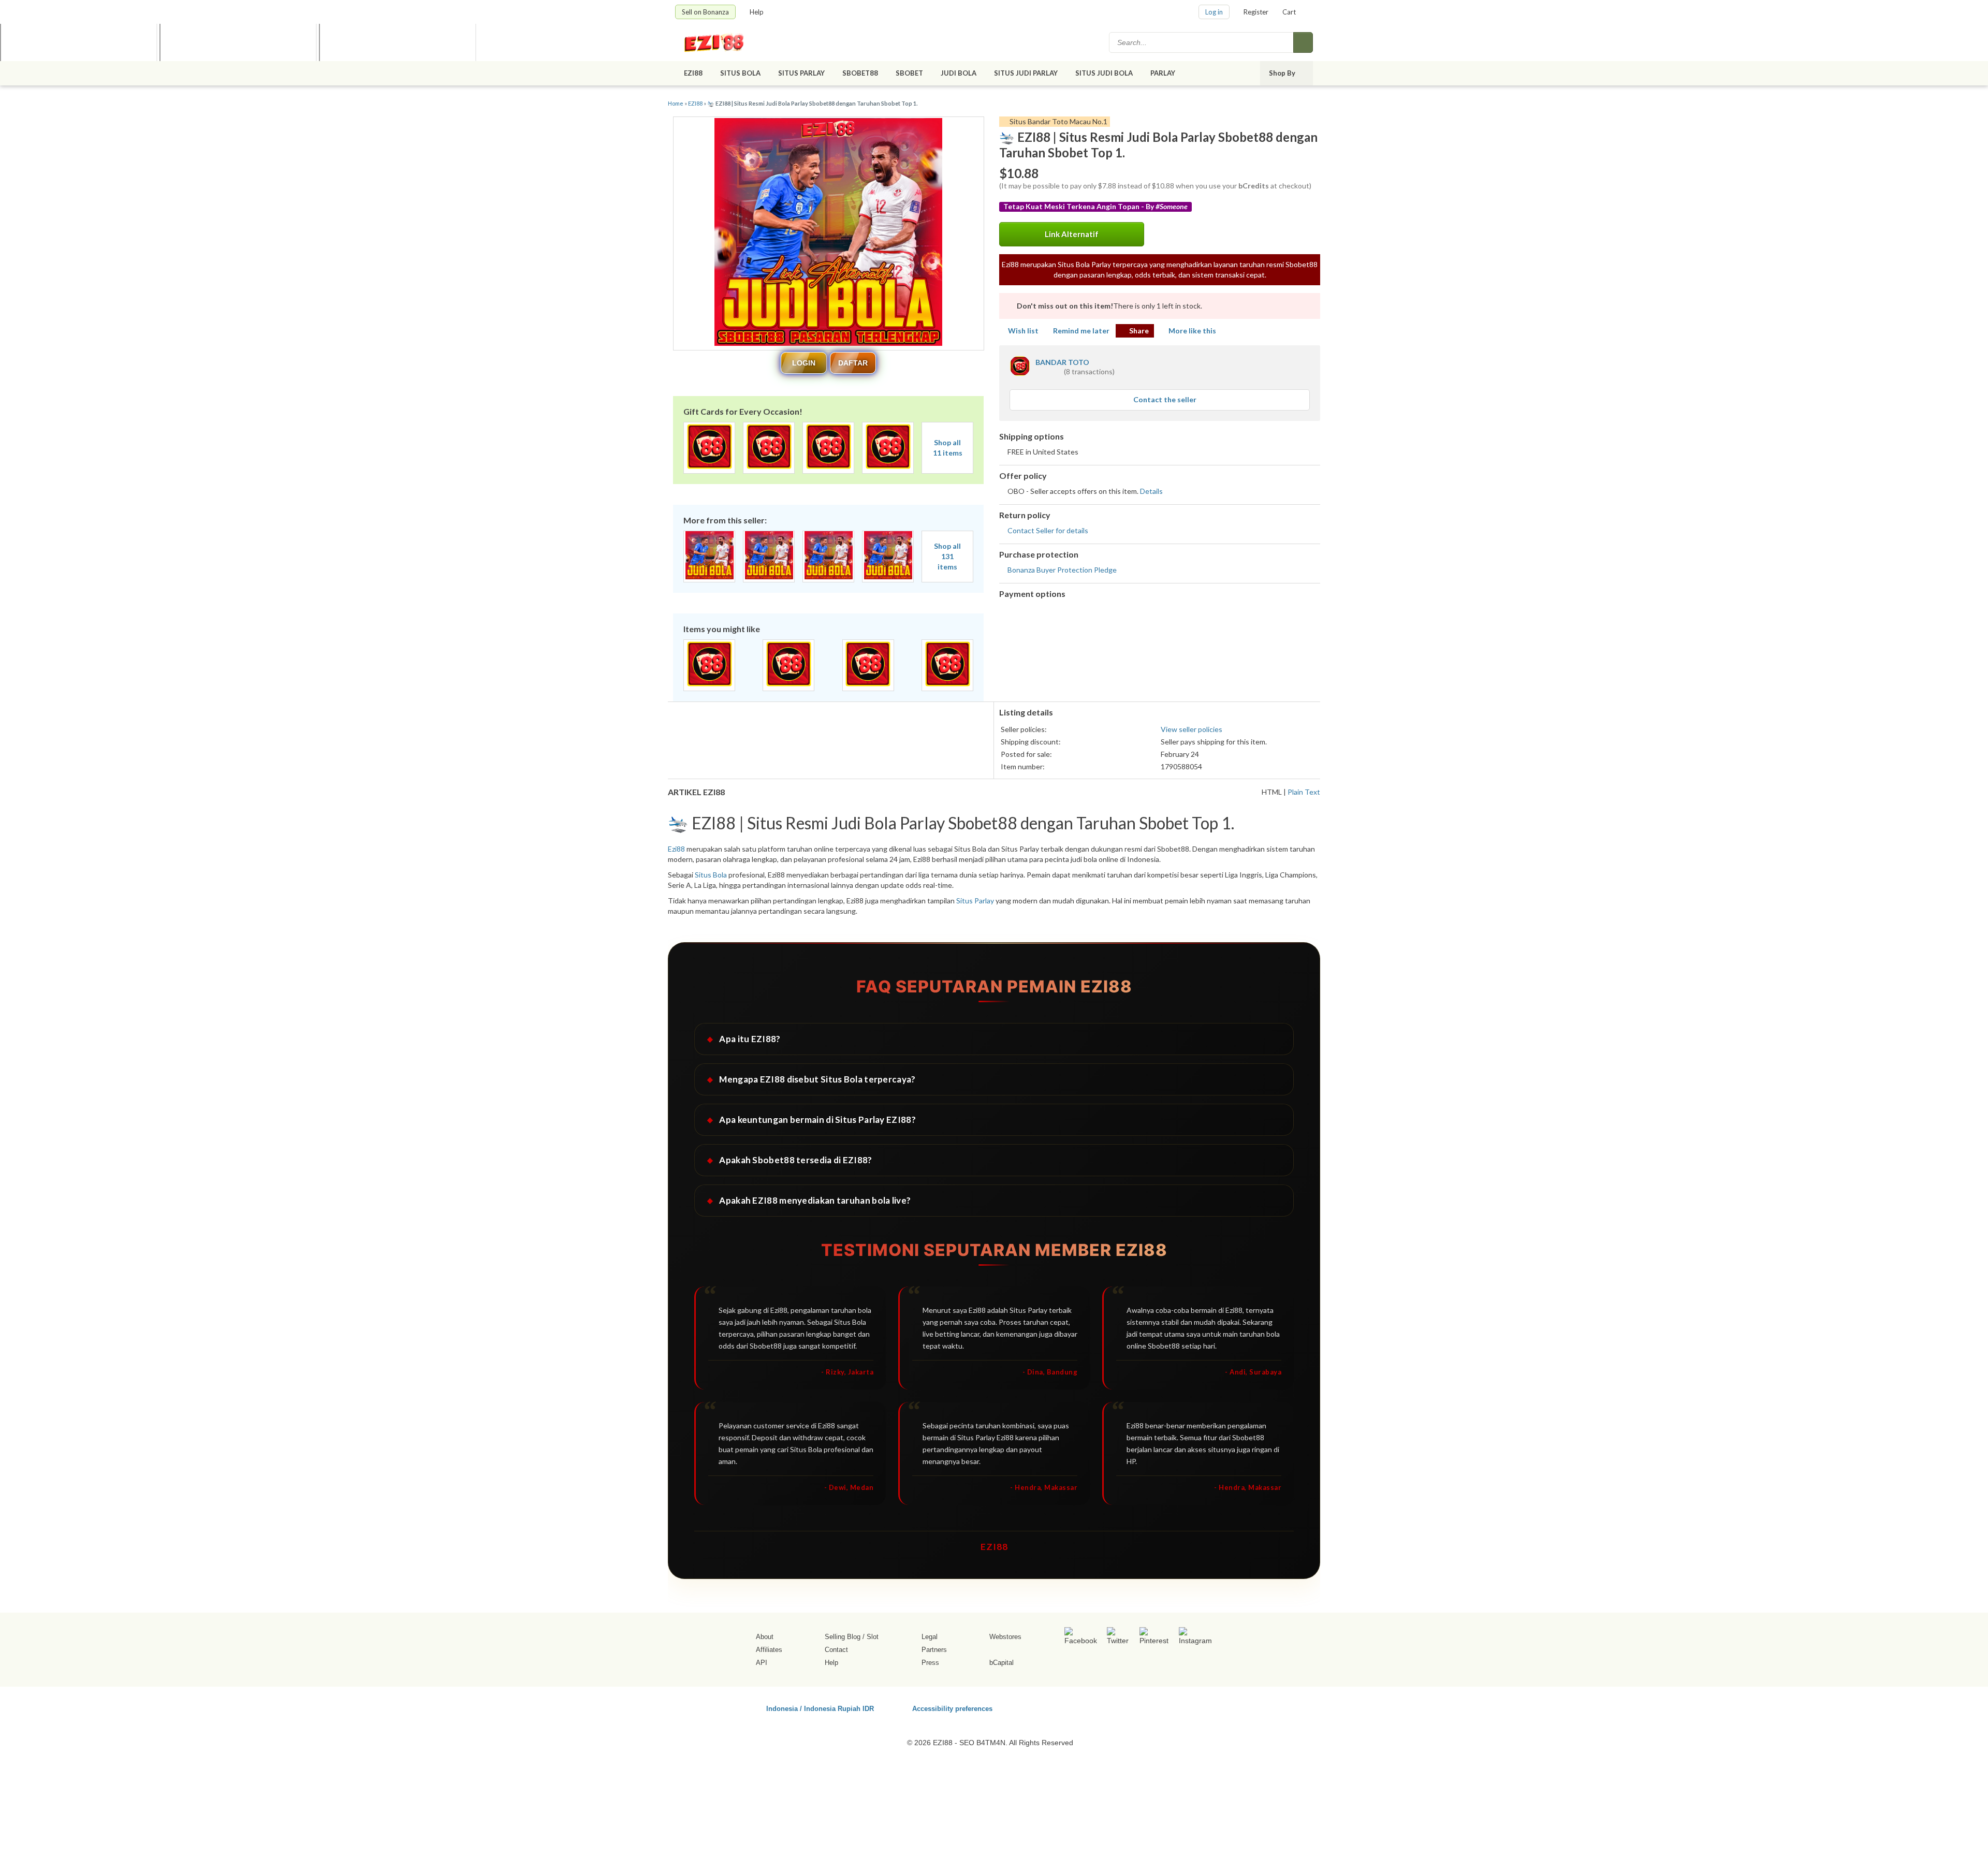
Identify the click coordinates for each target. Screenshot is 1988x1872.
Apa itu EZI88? (750, 1039)
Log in (1214, 12)
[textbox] (1202, 42)
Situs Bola (711, 875)
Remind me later (1081, 331)
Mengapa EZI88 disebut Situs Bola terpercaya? (817, 1079)
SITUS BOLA (740, 73)
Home (676, 103)
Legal (930, 1637)
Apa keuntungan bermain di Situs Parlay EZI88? (817, 1120)
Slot (873, 1637)
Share (1139, 331)
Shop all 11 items (948, 448)
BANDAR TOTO (1062, 362)
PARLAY (1164, 73)
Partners (934, 1650)
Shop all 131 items (947, 556)
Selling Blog (843, 1637)
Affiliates (769, 1650)
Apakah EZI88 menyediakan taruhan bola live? (815, 1200)
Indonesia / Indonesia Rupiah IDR (820, 1708)
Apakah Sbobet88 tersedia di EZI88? (795, 1160)
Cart (1289, 12)
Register (1256, 12)
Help (757, 12)
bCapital (1002, 1663)
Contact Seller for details (1048, 530)
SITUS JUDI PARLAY (1026, 73)
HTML (1272, 792)
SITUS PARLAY (801, 73)
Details (1151, 491)
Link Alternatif (1072, 234)
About (765, 1637)
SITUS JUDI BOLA (1104, 73)
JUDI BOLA (959, 73)
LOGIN (804, 363)
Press (930, 1663)
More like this (1192, 331)
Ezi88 (676, 849)
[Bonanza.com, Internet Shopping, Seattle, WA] (1164, 1707)
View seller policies (1192, 729)
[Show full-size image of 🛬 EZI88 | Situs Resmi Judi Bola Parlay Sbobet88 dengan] (828, 233)
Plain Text (1304, 792)
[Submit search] (1303, 42)
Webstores (1005, 1637)
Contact (836, 1650)
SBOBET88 (860, 73)
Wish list (1023, 331)
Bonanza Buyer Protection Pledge (1062, 570)
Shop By (1283, 73)
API (762, 1663)
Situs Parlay (975, 901)
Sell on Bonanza (705, 12)
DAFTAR (853, 363)
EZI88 (693, 73)
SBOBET (909, 73)
